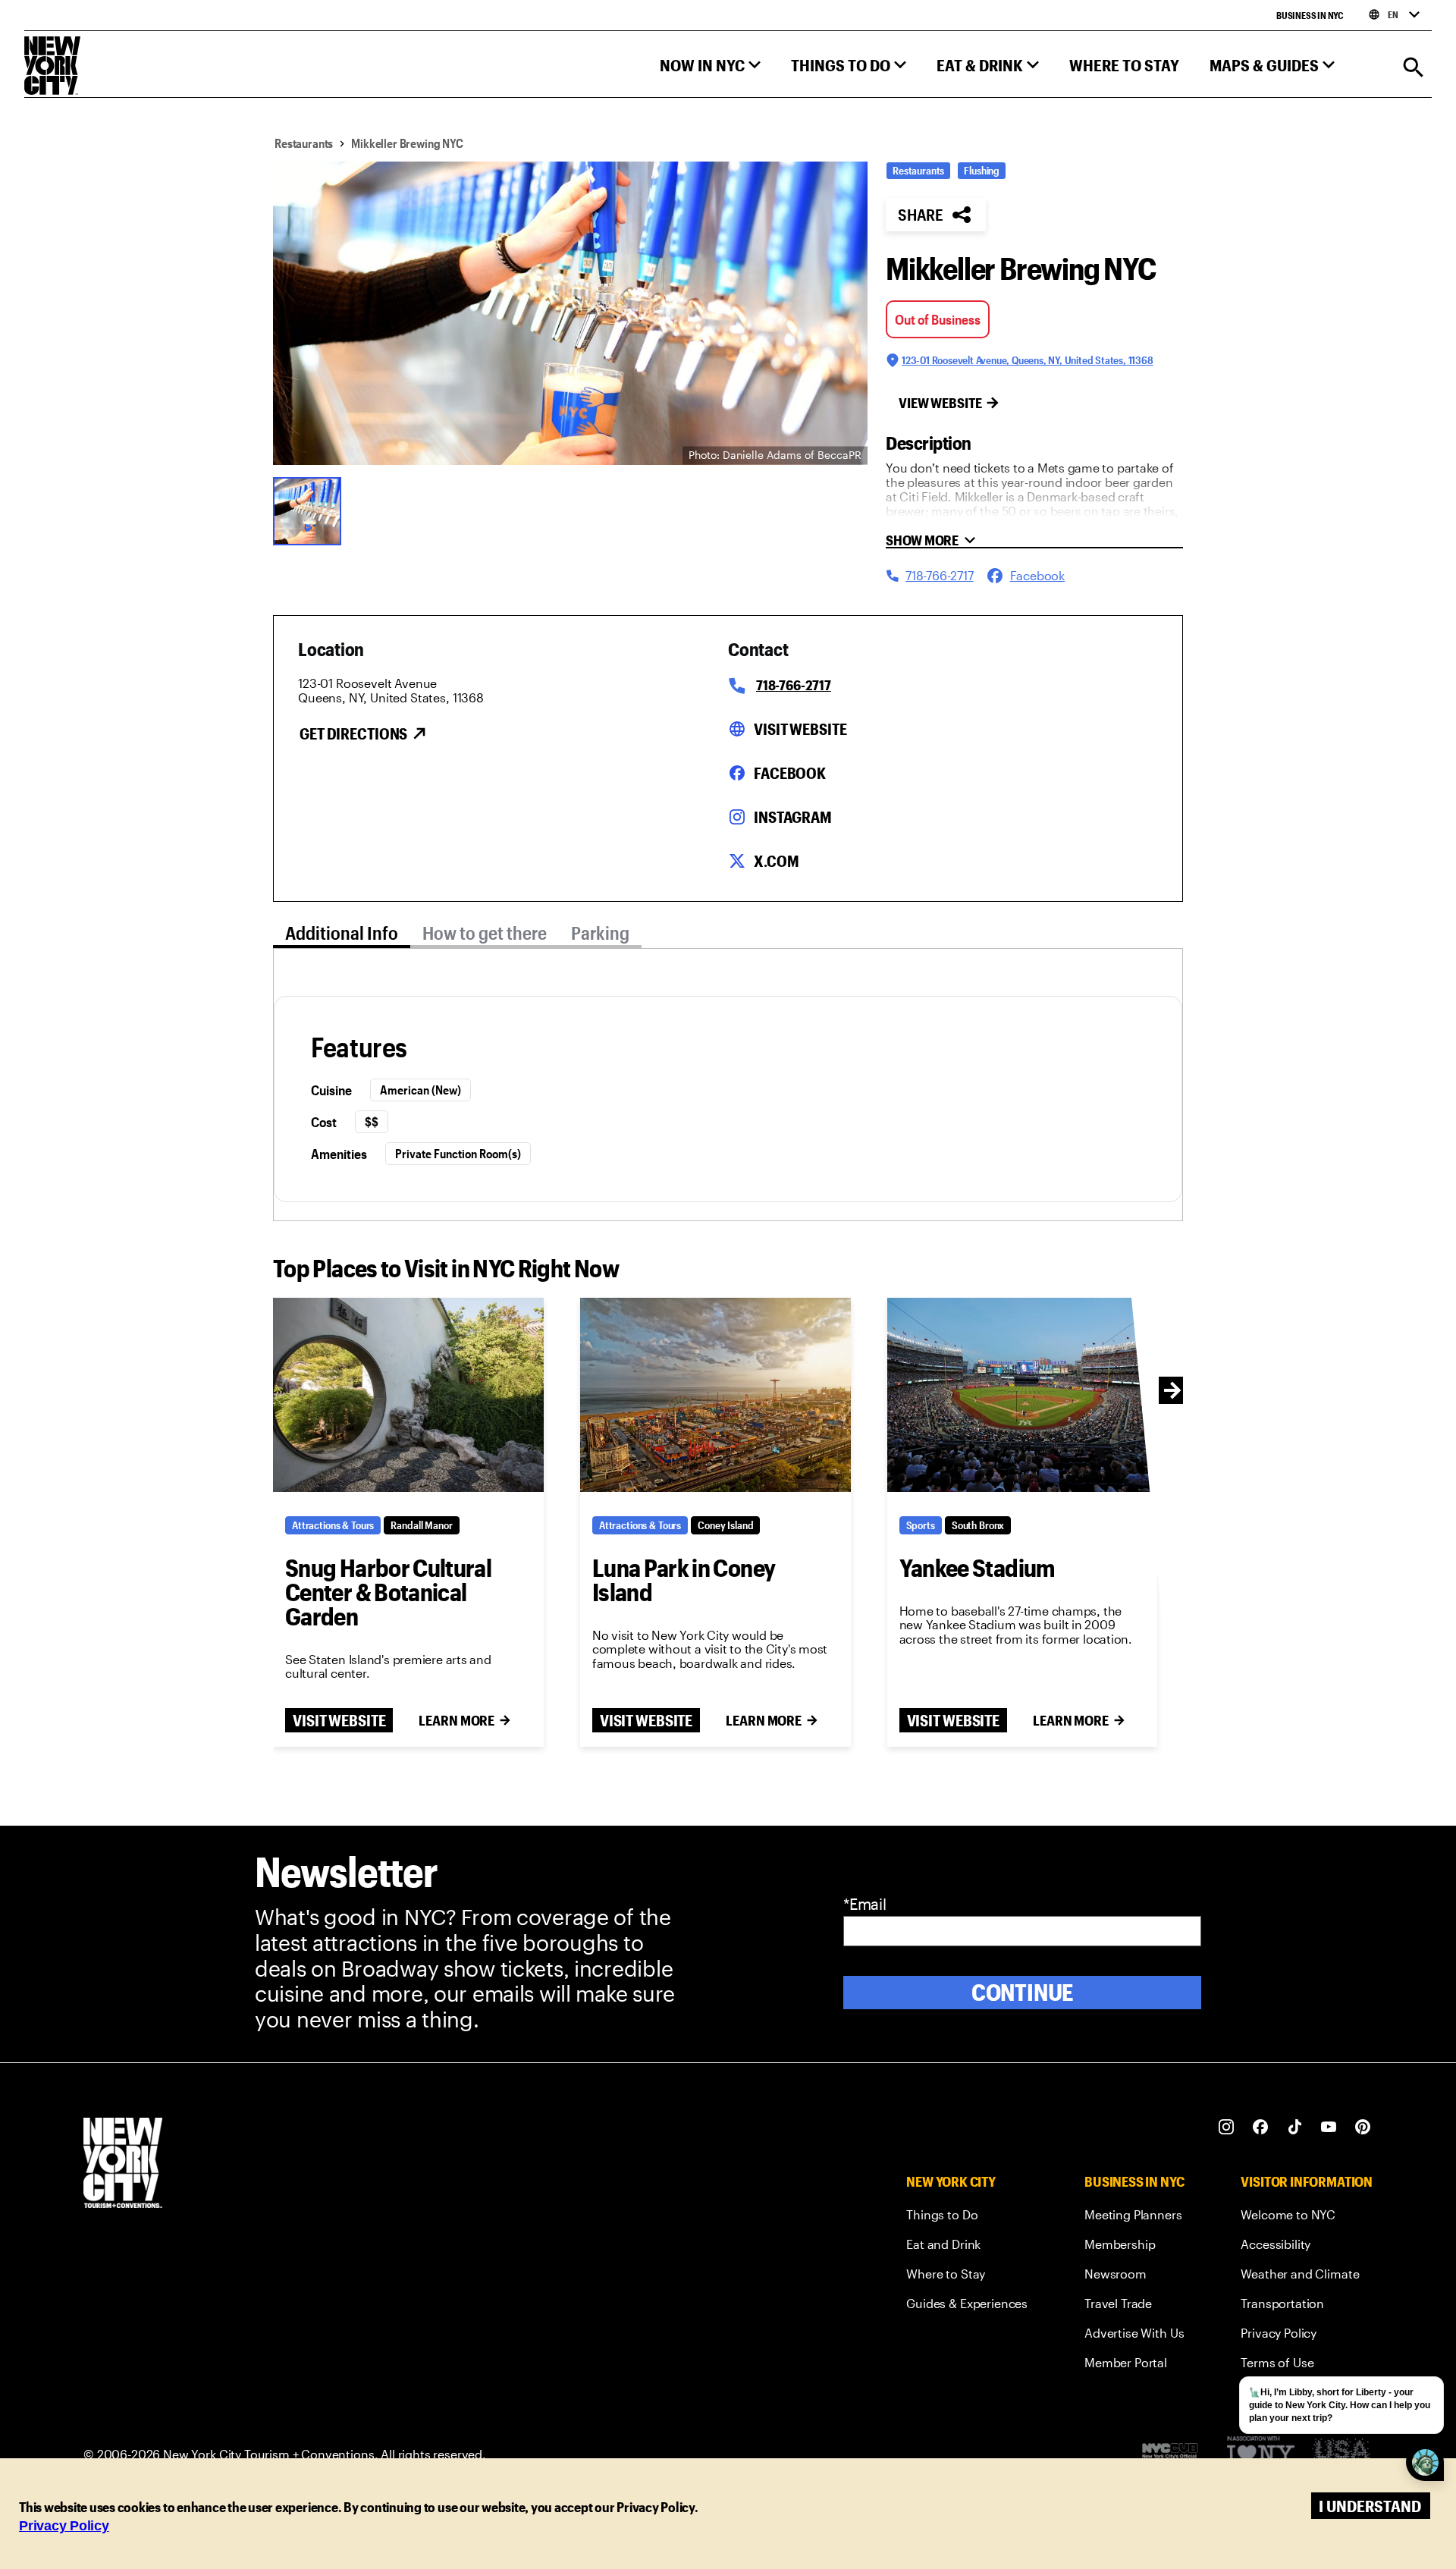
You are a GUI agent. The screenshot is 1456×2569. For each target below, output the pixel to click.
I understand (1370, 2506)
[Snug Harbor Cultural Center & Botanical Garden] (408, 1395)
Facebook (790, 773)
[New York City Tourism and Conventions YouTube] (1329, 2127)
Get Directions (353, 733)
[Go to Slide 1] (311, 510)
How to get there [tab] (485, 933)
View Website (940, 403)
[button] (710, 69)
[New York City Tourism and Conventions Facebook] (1261, 2127)
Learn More (457, 1720)
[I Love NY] (1261, 2455)
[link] (967, 2217)
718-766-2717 (794, 685)
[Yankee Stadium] (1023, 1395)
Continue (1023, 1992)
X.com (776, 861)
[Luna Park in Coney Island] (715, 1395)
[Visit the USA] (1341, 2455)
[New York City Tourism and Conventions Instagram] (1227, 2127)
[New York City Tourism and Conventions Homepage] (123, 2164)
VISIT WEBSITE (339, 1720)
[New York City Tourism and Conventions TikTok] (1295, 2127)
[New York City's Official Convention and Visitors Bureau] (1176, 2454)
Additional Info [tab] (342, 933)
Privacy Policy (64, 2526)
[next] (1172, 1390)
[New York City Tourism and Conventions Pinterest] (1363, 2127)
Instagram (793, 817)
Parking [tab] (600, 933)
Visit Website (800, 729)
